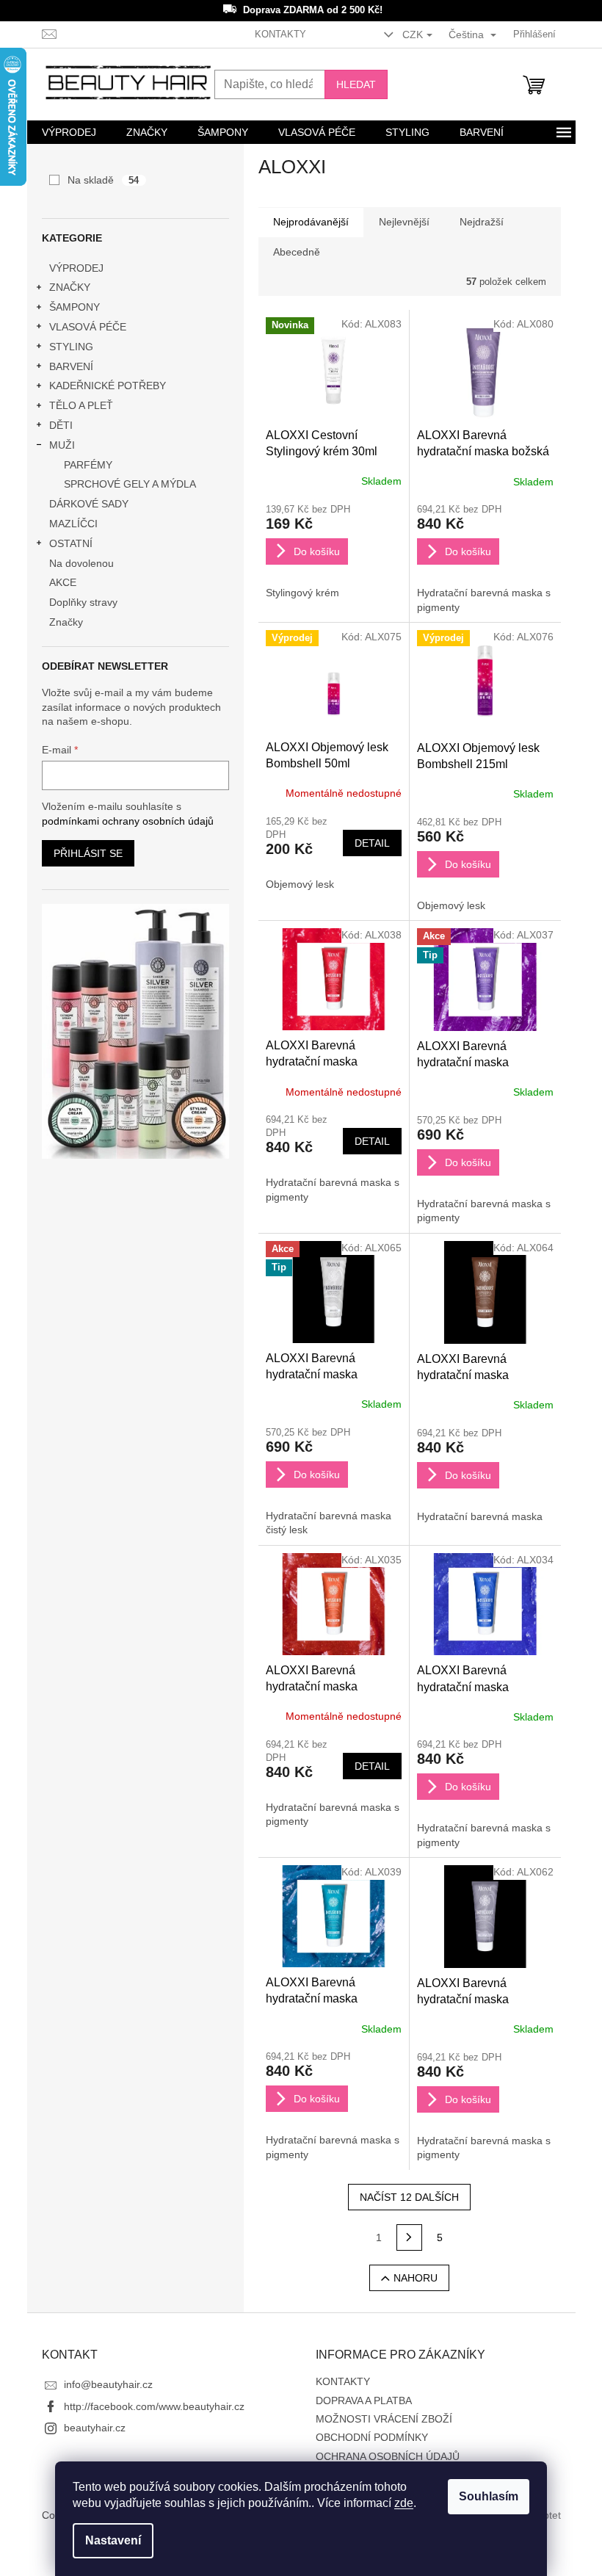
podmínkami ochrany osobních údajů (128, 821)
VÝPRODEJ (76, 268)
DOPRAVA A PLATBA (364, 2400)
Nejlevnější (404, 222)
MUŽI (62, 445)
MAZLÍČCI (73, 524)
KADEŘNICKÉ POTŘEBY (108, 386)
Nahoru (416, 2278)
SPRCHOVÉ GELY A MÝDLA (130, 484)
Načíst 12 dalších (409, 2197)
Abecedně (297, 252)
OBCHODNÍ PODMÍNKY (372, 2437)
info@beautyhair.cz (108, 2384)
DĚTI (61, 425)
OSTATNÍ (71, 543)
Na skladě (104, 180)
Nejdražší (482, 222)
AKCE (63, 582)
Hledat (356, 84)
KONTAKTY (280, 34)
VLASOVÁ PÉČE (88, 327)
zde (404, 2503)
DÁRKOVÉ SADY (89, 504)
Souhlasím (489, 2496)
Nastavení (113, 2540)
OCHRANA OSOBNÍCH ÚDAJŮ (388, 2456)
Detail (372, 843)
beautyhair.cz (95, 2428)
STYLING (71, 347)
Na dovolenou (81, 563)
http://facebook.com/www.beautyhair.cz (154, 2406)
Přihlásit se (88, 853)
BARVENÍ (71, 366)
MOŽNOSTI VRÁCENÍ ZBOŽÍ (384, 2419)
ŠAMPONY (75, 307)
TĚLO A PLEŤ (81, 405)
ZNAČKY (70, 287)
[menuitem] (69, 132)
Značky (66, 622)
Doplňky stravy (83, 602)
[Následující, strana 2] (410, 2237)
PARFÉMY (88, 465)
